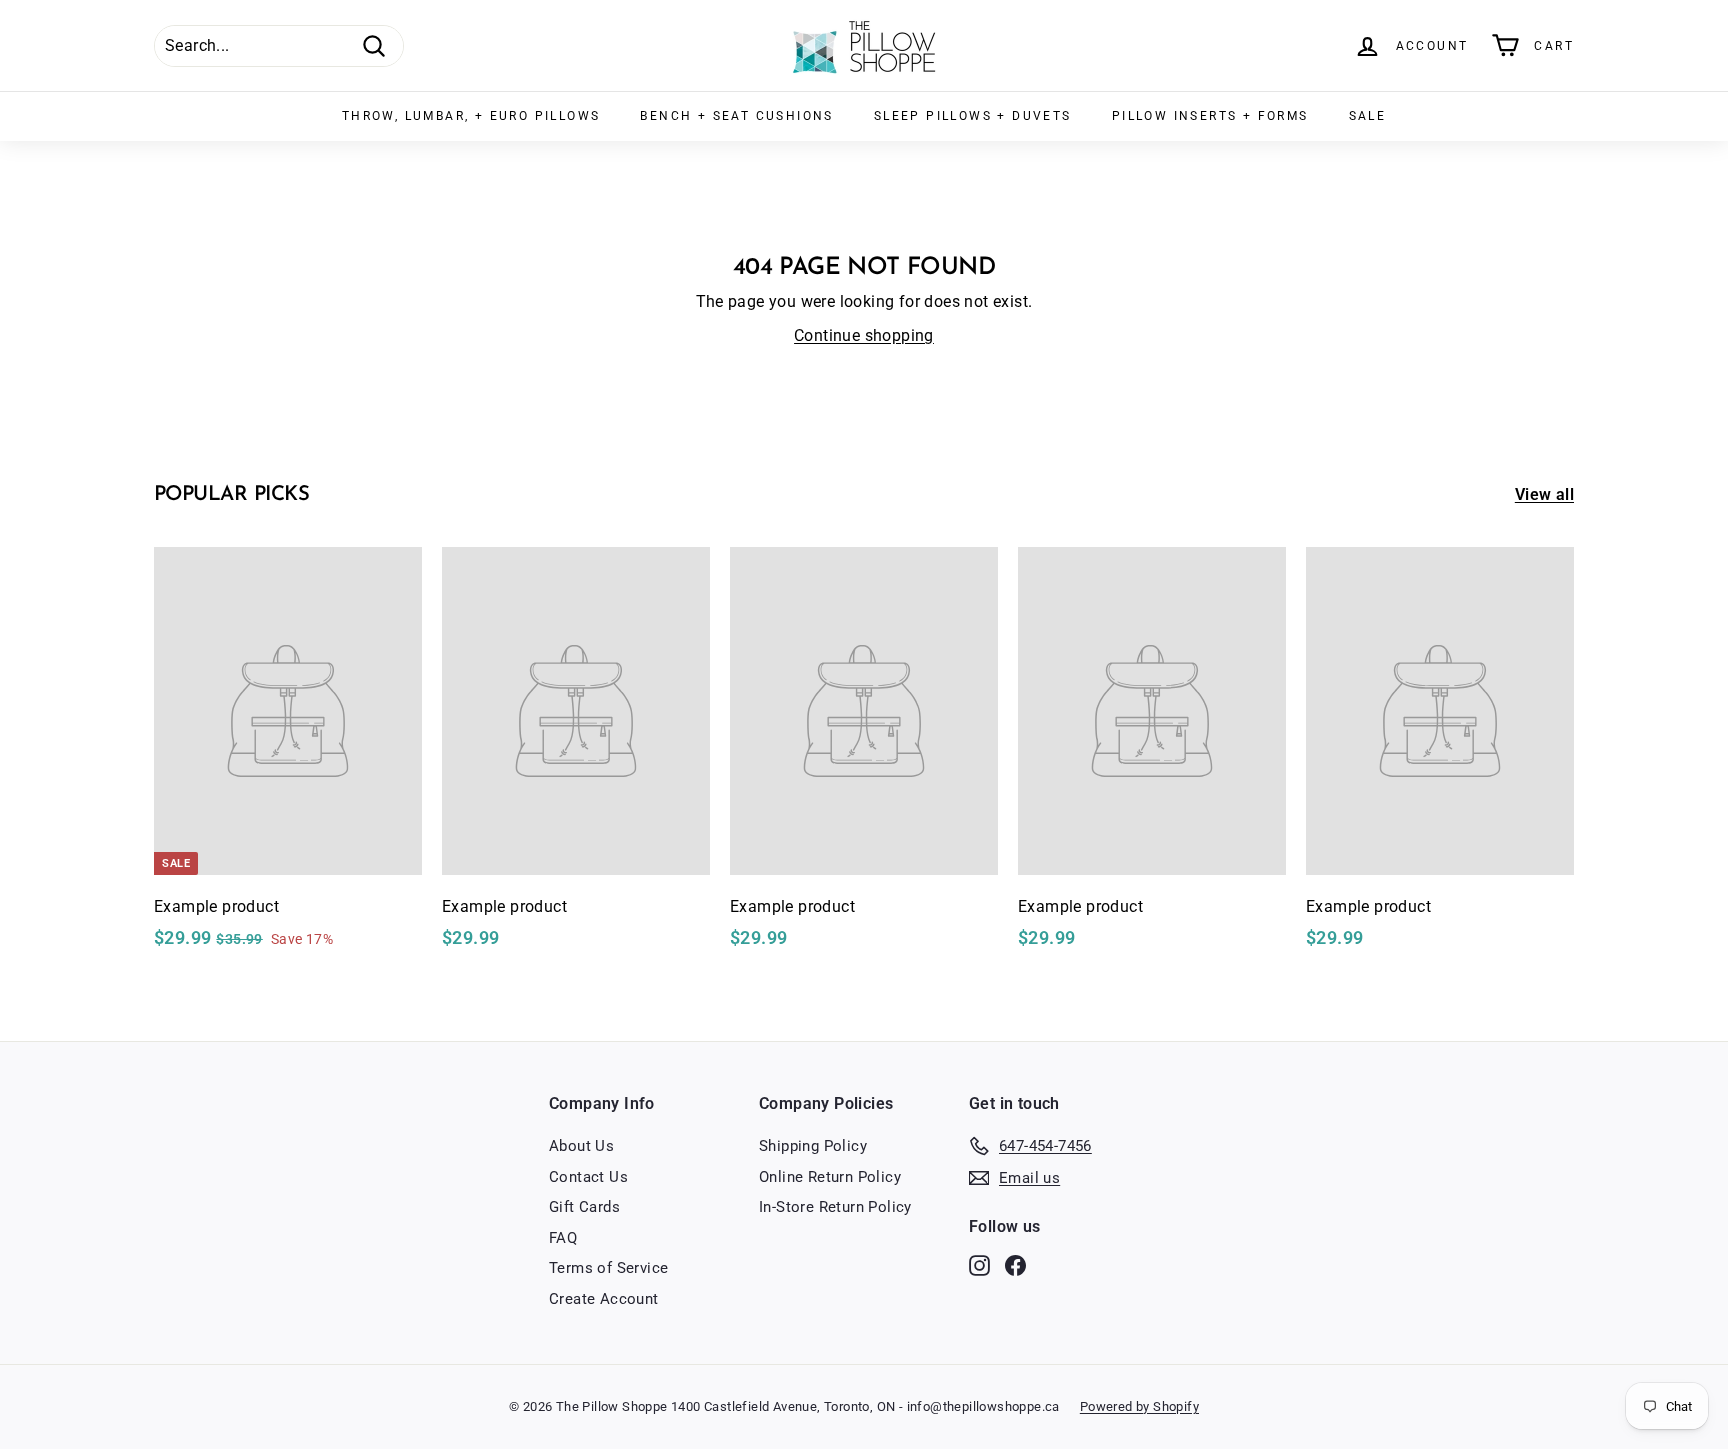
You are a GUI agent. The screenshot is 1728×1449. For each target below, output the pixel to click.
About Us (581, 1146)
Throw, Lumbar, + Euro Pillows (471, 116)
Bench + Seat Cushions (736, 116)
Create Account (604, 1299)
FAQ (563, 1238)
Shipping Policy (813, 1146)
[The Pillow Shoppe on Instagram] (979, 1265)
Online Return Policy (830, 1177)
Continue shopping (864, 335)
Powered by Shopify (1139, 1406)
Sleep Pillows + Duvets (973, 116)
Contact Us (588, 1177)
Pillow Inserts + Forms (1210, 116)
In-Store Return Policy (835, 1207)
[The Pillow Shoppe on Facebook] (1015, 1265)
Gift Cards (584, 1207)
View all (1544, 494)
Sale (1368, 116)
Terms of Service (608, 1268)
